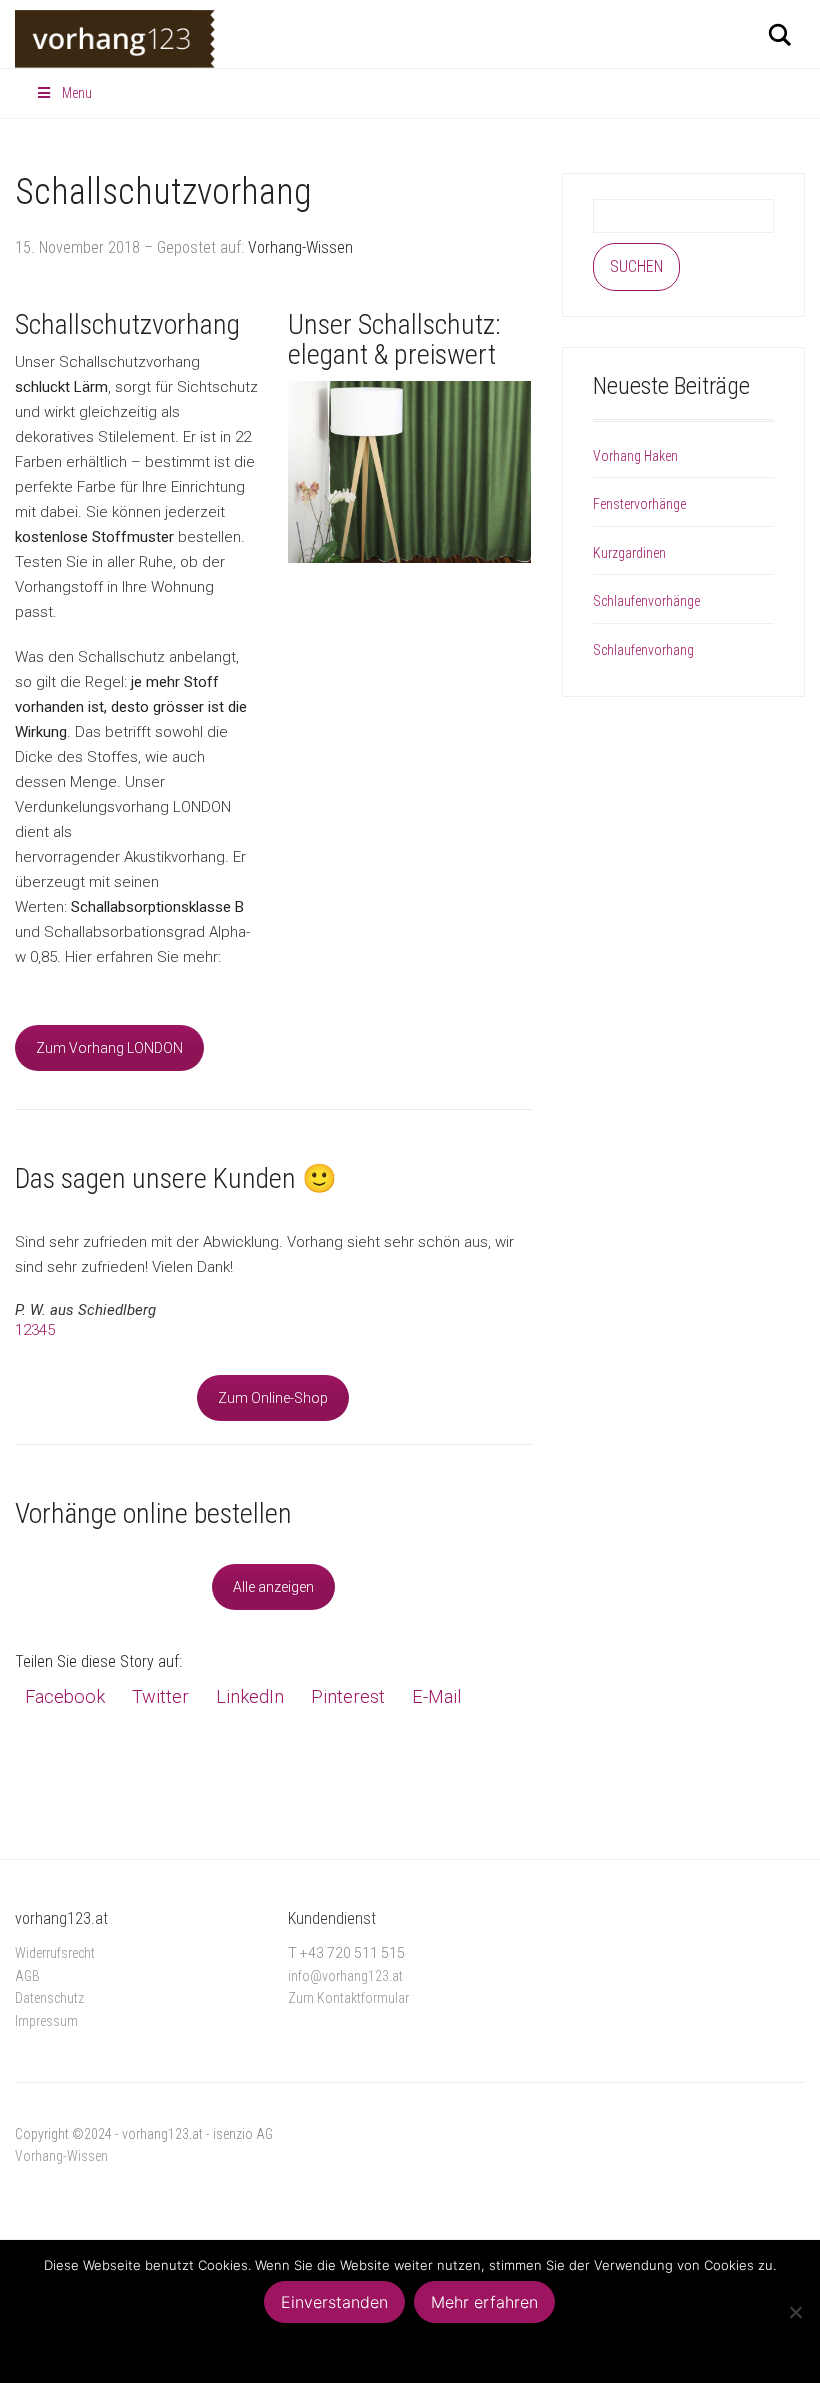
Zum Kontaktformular (348, 1998)
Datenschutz (49, 1998)
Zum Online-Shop (273, 1398)
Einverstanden (334, 2302)
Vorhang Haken (635, 456)
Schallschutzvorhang (163, 192)
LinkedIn (250, 1696)
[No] (795, 2312)
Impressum (46, 2021)
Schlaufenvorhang (643, 650)
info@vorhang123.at (345, 1976)
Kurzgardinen (629, 553)
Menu (77, 93)
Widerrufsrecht (55, 1953)
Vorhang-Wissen (300, 247)
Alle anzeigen (273, 1587)
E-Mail (436, 1696)
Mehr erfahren (484, 2302)
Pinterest (348, 1696)
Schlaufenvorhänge (646, 601)
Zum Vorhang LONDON (109, 1048)
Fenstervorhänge (639, 504)
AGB (27, 1976)
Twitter (160, 1696)
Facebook (65, 1696)
